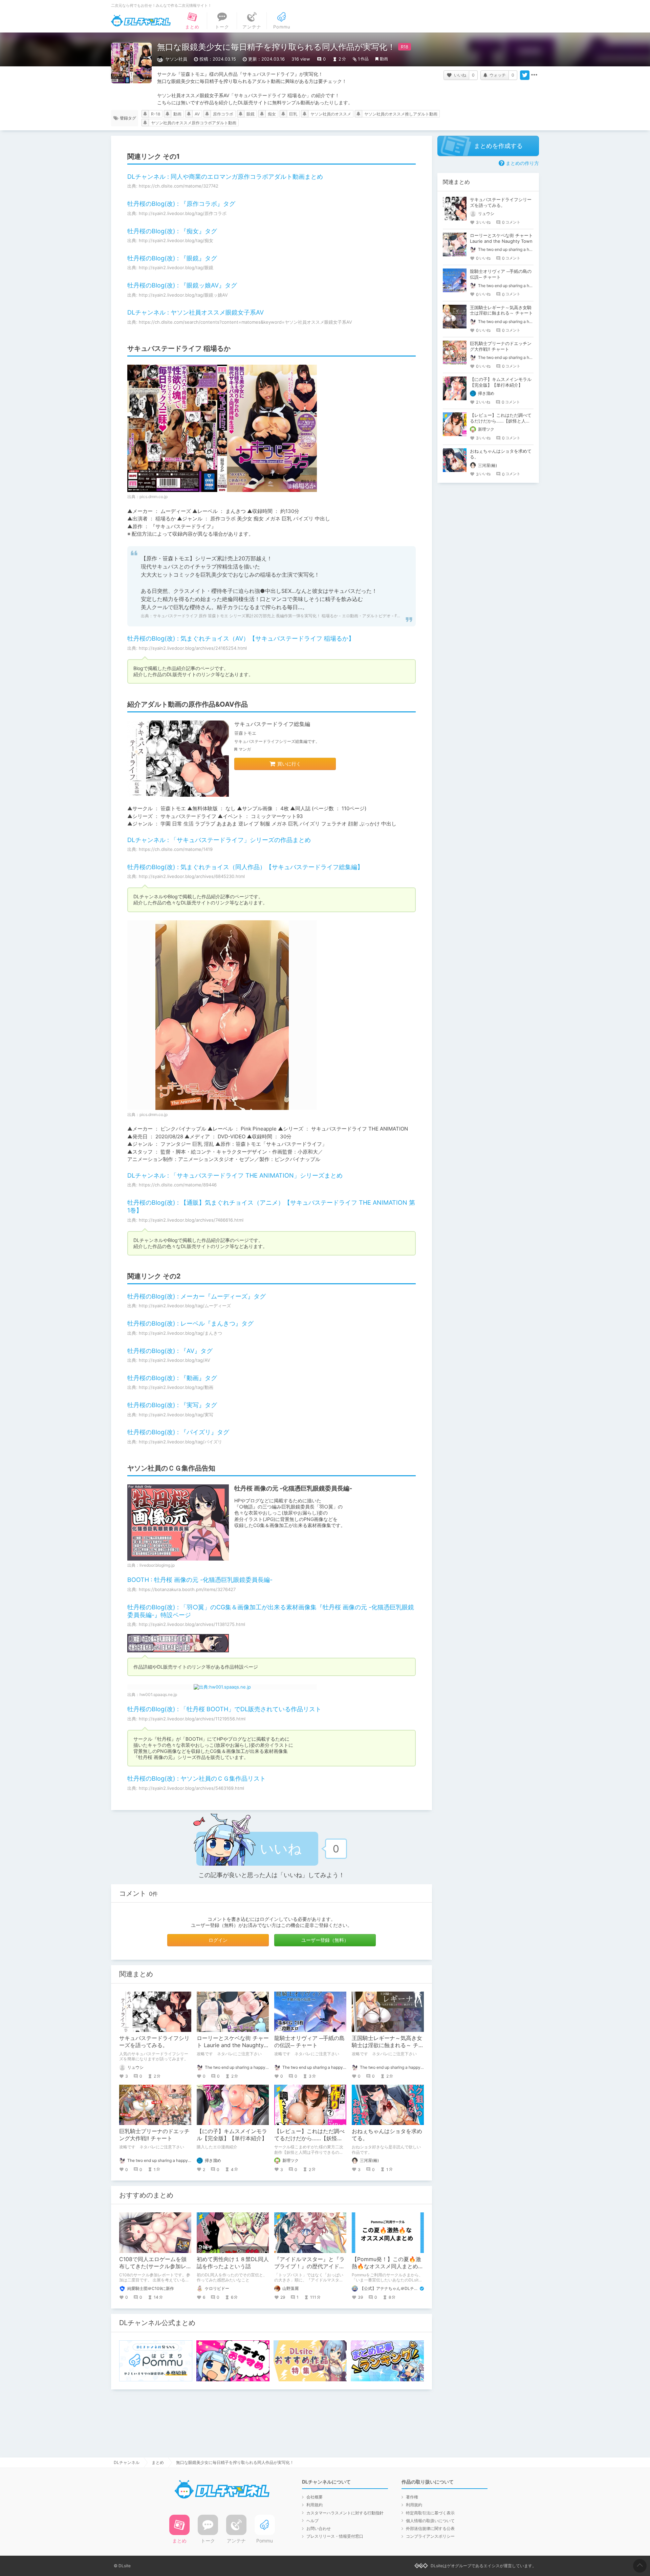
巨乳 (293, 114)
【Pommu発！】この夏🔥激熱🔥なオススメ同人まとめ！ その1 (390, 2266)
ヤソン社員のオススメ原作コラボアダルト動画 (194, 123)
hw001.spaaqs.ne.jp (158, 1694)
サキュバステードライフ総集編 (272, 724)
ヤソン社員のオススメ (331, 114)
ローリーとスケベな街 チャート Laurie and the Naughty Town (233, 2045)
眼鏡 (251, 114)
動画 (384, 59)
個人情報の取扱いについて (430, 2521)
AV (197, 114)
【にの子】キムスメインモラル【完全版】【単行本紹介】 (232, 2135)
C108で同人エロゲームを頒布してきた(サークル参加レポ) (153, 2266)
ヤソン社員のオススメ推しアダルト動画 (401, 114)
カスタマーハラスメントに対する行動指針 (345, 2513)
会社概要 (315, 2497)
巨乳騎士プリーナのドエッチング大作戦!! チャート (154, 2135)
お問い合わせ (319, 2528)
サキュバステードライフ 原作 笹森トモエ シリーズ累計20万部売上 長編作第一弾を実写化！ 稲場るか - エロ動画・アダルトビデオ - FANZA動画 (285, 616)
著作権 (412, 2497)
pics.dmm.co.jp (154, 497)
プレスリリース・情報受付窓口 (335, 2536)
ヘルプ (312, 2521)
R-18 (156, 114)
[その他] (534, 75)
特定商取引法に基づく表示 (430, 2513)
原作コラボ (223, 114)
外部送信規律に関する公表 (430, 2528)
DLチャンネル (141, 21)
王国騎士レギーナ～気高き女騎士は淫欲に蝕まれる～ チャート (388, 2045)
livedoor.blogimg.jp (157, 1565)
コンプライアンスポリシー (430, 2536)
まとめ (158, 2462)
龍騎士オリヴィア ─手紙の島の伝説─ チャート (309, 2042)
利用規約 (315, 2505)
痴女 (272, 114)
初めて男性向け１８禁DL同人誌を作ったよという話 (233, 2263)
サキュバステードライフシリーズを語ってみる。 (154, 2042)
